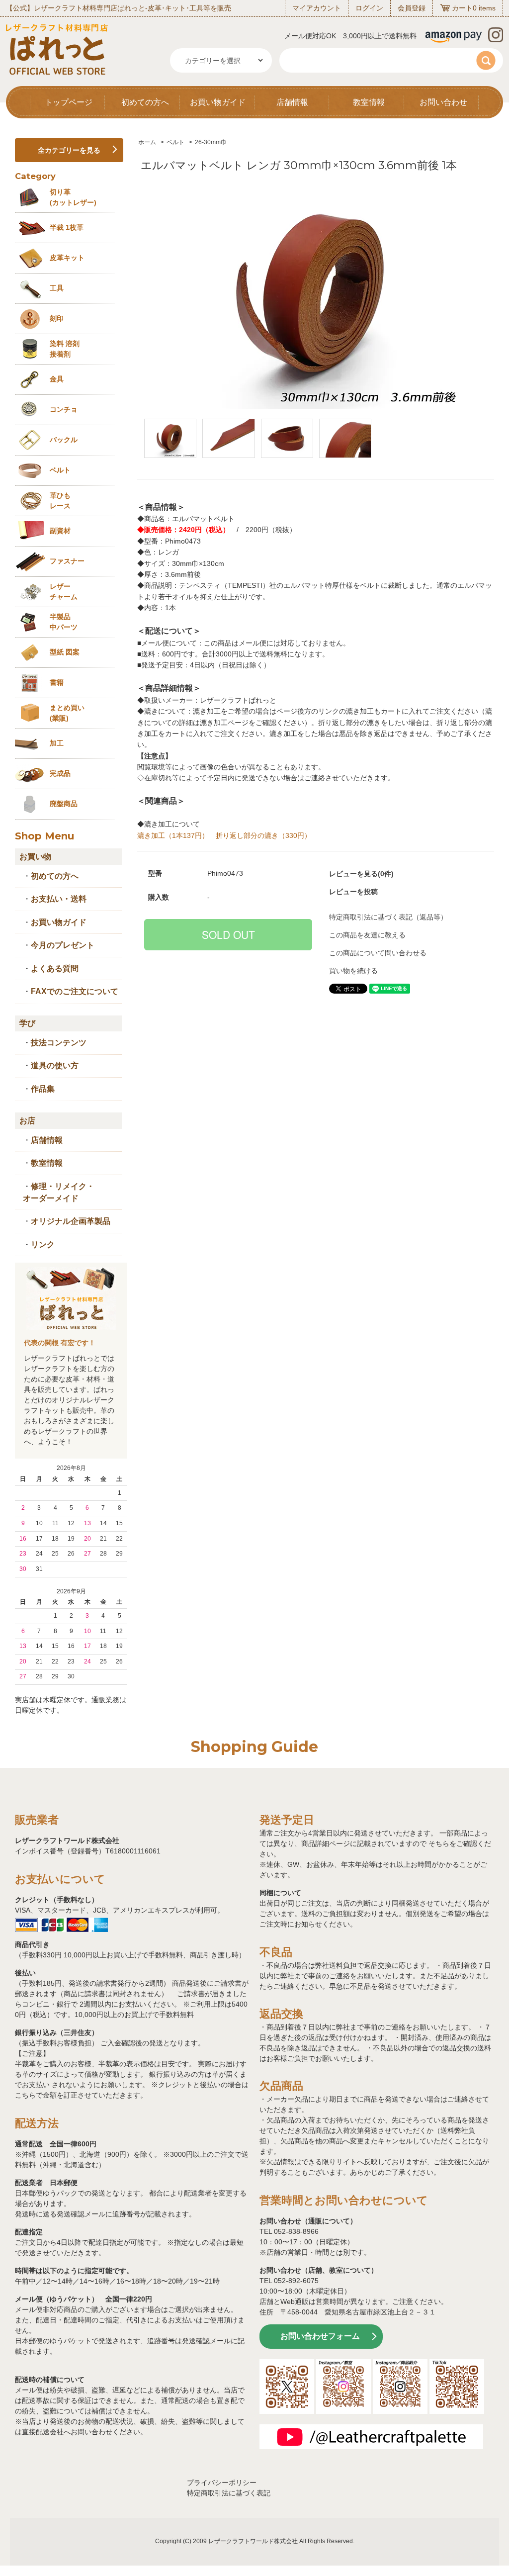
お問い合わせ (443, 102)
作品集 (43, 1089)
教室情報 (369, 102)
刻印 (57, 318)
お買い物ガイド (218, 102)
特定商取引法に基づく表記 (229, 2493)
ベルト (175, 142)
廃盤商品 (64, 804)
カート (462, 8)
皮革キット (67, 258)
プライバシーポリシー (222, 2483)
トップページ (69, 102)
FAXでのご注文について (75, 991)
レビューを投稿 (353, 892)
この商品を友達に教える (367, 935)
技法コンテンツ (59, 1043)
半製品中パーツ (64, 622)
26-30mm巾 (211, 142)
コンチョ (64, 409)
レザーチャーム (64, 592)
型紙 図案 (65, 652)
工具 (57, 288)
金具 (57, 379)
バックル (64, 440)
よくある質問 (55, 968)
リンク (43, 1244)
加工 (57, 743)
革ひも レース (60, 501)
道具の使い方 (55, 1065)
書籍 (57, 682)
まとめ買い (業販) (67, 713)
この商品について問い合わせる (378, 953)
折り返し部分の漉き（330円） (263, 835)
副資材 (60, 531)
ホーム (147, 142)
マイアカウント (317, 8)
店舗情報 (292, 102)
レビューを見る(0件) (361, 874)
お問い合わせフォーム (320, 2336)
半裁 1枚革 (67, 227)
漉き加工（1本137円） (173, 835)
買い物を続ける (353, 971)
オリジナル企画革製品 (71, 1221)
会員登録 (412, 8)
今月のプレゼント (63, 945)
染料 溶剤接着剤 (65, 349)
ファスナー (67, 561)
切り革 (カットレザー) (73, 197)
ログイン (369, 8)
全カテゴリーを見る (69, 150)
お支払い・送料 (59, 899)
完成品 (60, 773)
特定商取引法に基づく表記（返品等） (388, 917)
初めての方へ (145, 102)
